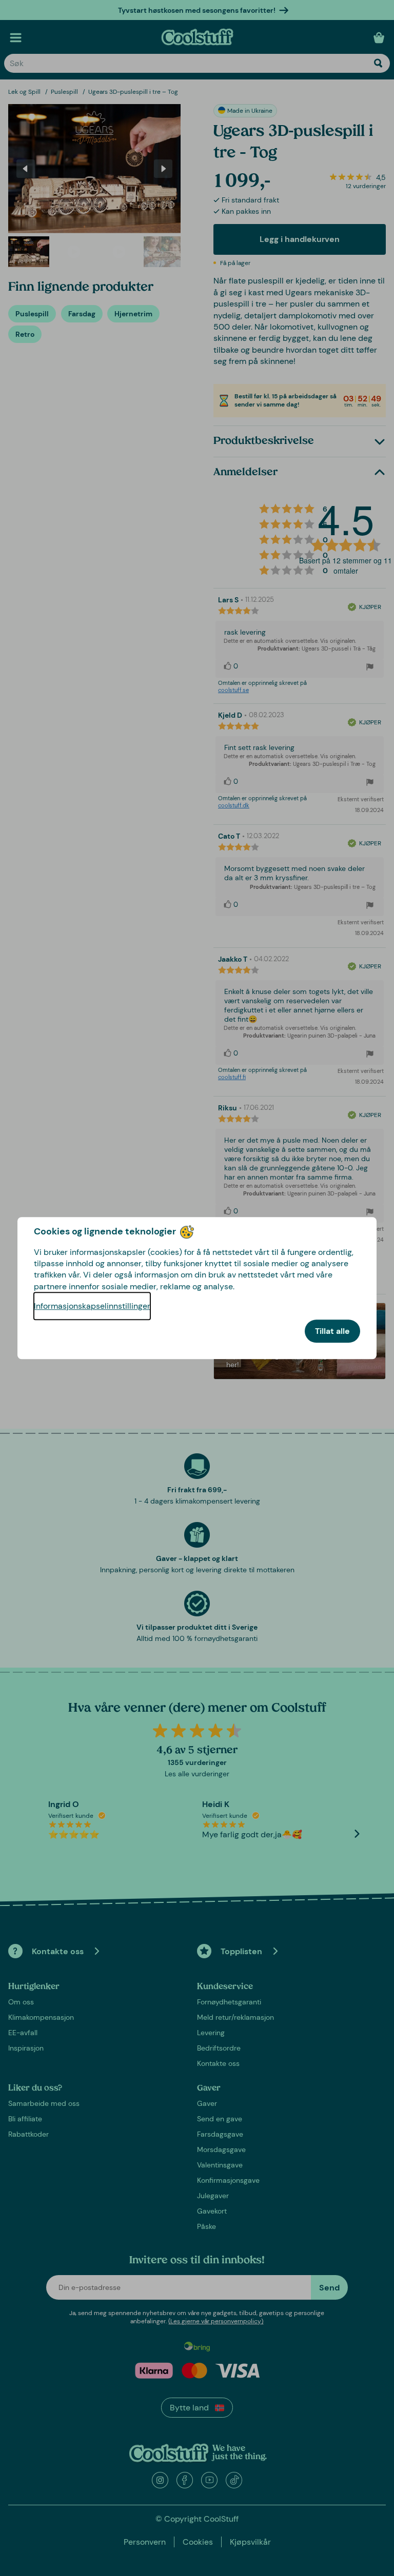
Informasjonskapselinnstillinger (92, 1306)
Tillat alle (332, 1331)
